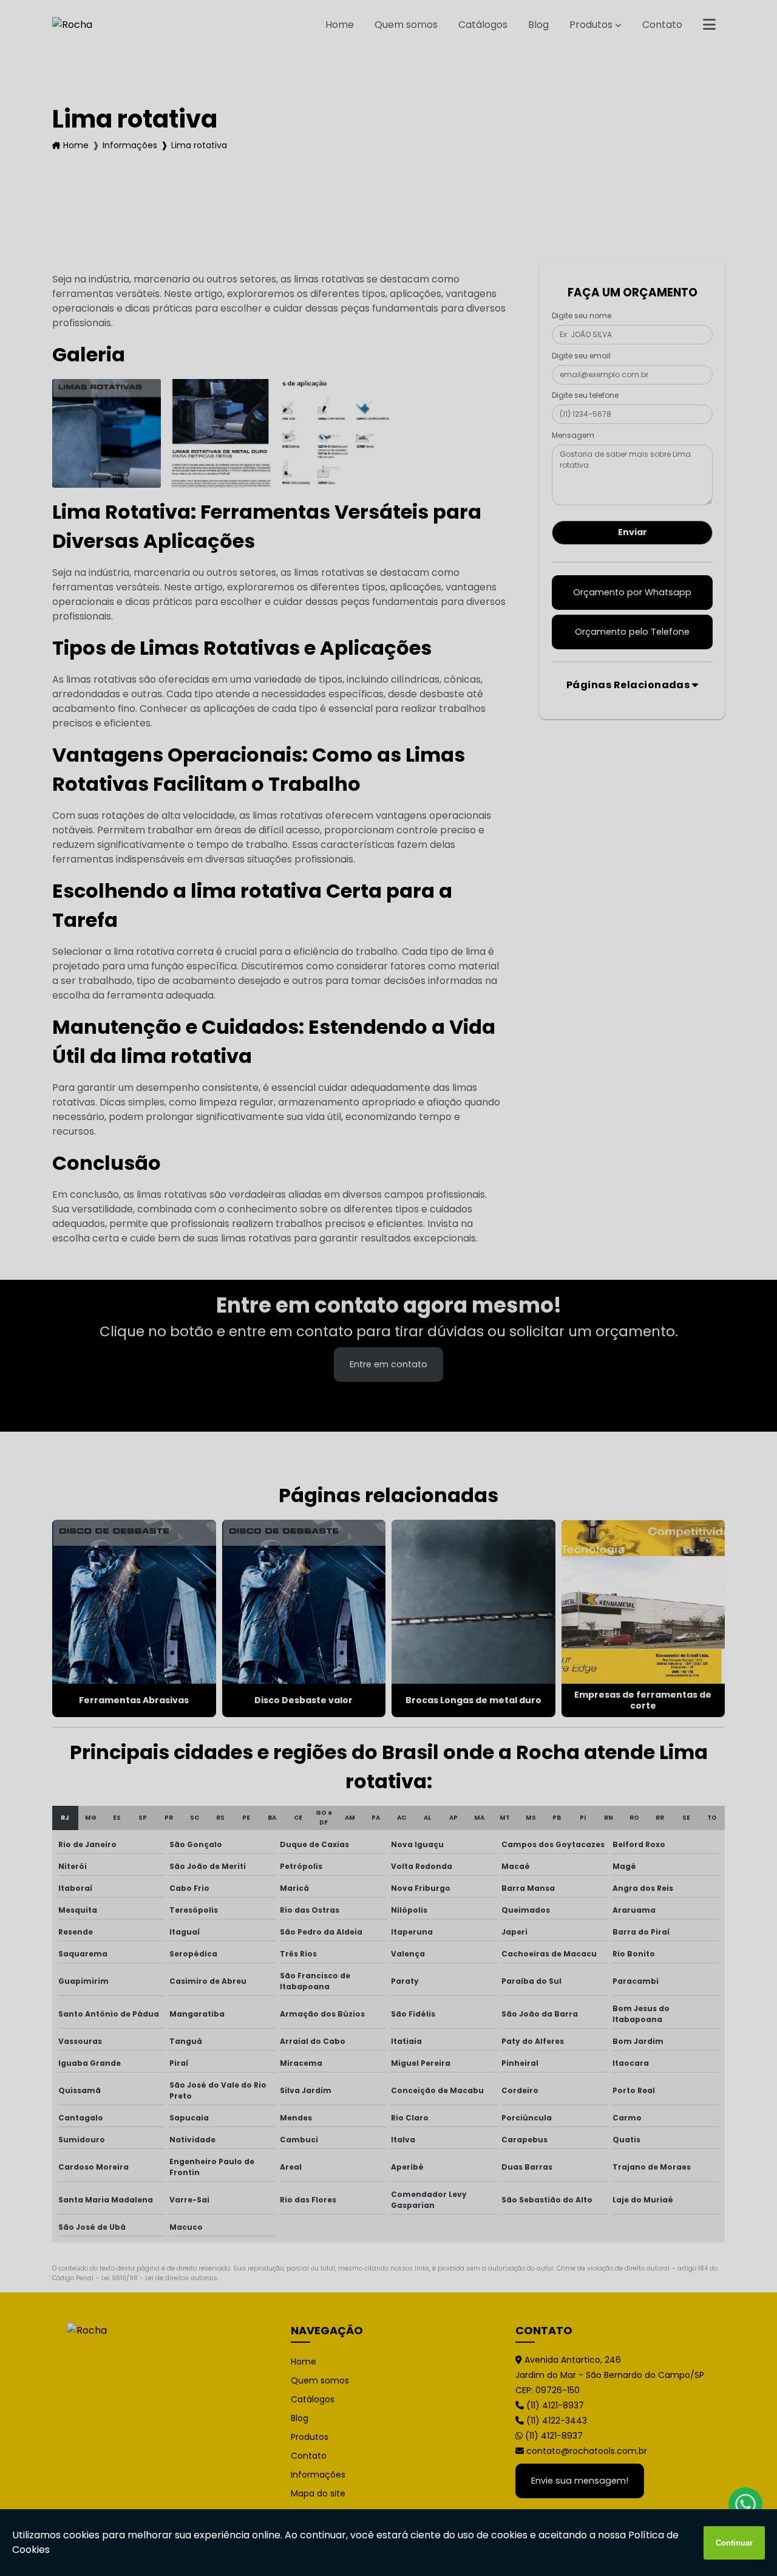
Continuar (734, 2543)
